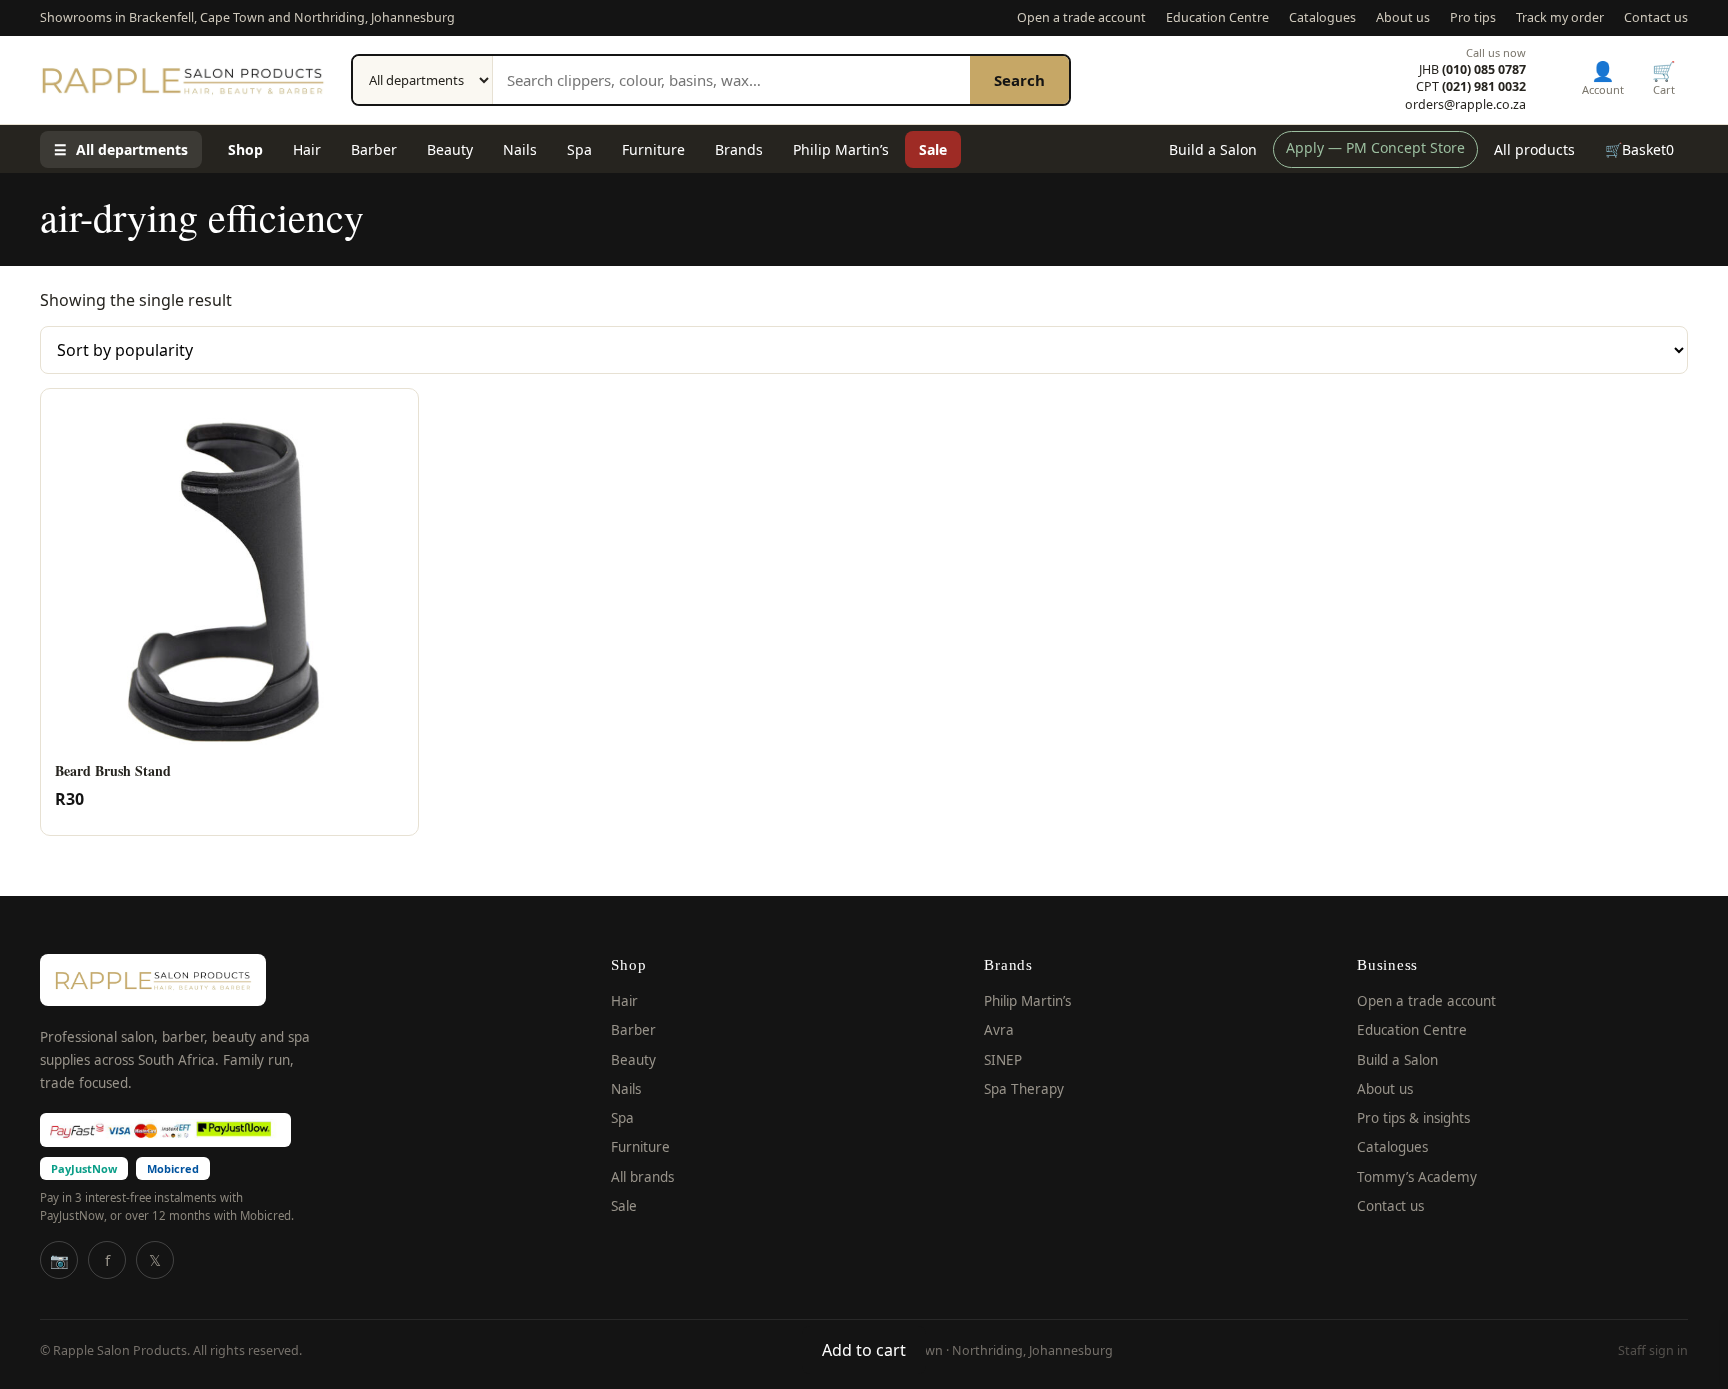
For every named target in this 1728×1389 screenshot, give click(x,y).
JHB (1472, 70)
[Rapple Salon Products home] (182, 80)
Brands (739, 149)
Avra (999, 1030)
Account (1603, 77)
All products (1534, 149)
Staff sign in (1653, 1350)
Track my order (1560, 17)
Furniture (653, 149)
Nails (520, 149)
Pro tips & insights (1413, 1118)
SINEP (1003, 1060)
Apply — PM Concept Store (1375, 147)
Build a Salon (1213, 149)
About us (1403, 17)
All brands (642, 1177)
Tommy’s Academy (1417, 1177)
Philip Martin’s (841, 149)
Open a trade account (1081, 17)
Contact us (1656, 17)
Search (1019, 80)
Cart (1664, 77)
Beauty (450, 149)
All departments (121, 149)
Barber (374, 149)
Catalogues (1322, 17)
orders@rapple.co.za (1465, 105)
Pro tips (1473, 17)
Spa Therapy (1024, 1089)
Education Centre (1217, 17)
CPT (1471, 87)
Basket (1639, 149)
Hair (307, 149)
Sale (933, 149)
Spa (579, 149)
